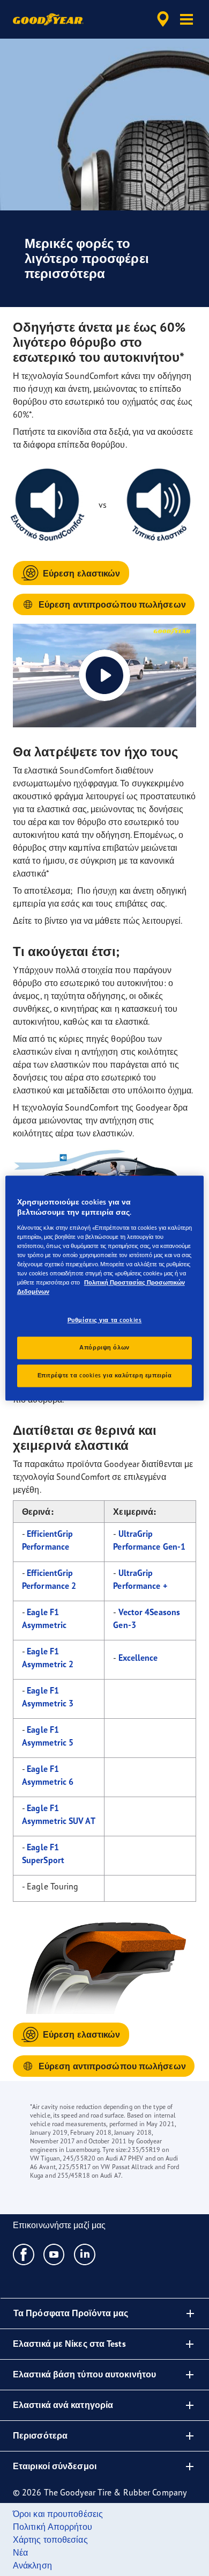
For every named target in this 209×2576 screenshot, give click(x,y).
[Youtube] (54, 2254)
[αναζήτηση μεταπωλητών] (163, 19)
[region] (105, 1288)
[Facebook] (24, 2254)
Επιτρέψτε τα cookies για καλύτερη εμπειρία (105, 1375)
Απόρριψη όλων (104, 1347)
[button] (186, 19)
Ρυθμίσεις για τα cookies (105, 1320)
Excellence (138, 1658)
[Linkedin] (85, 2254)
